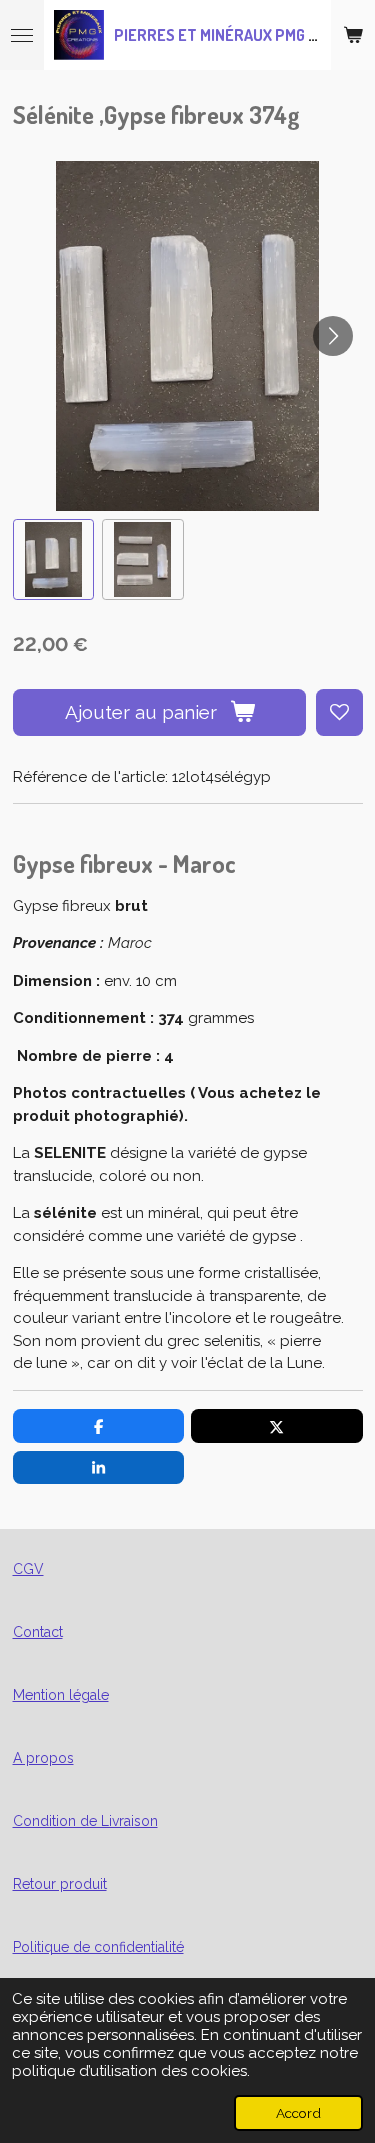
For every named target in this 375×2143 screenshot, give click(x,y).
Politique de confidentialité (98, 1947)
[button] (54, 560)
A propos (43, 1758)
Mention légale (61, 1695)
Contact (38, 1632)
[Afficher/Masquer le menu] (22, 35)
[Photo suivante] (333, 336)
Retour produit (60, 1884)
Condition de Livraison (85, 1821)
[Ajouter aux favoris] (339, 712)
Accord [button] (298, 2113)
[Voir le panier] (353, 35)
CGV (28, 1569)
